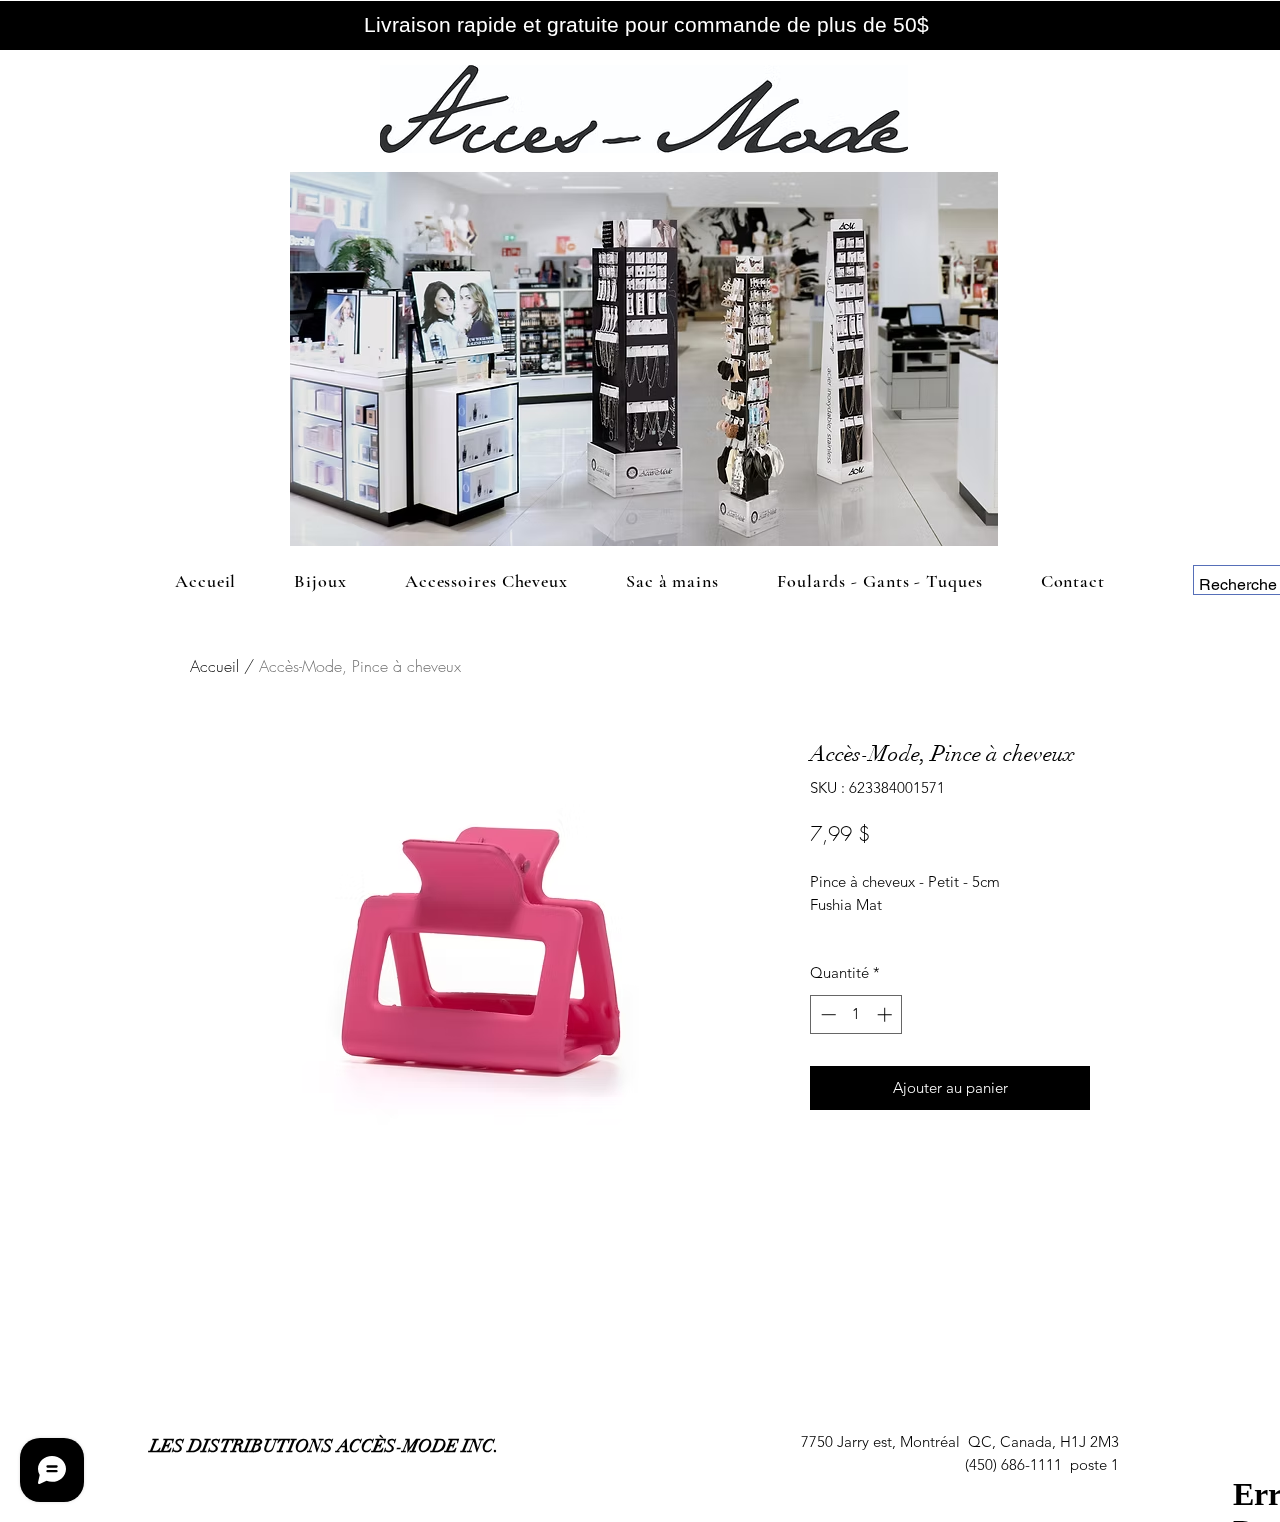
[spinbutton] (856, 1014)
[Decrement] (826, 1014)
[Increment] (886, 1014)
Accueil (214, 666)
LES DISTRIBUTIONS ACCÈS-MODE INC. (324, 1446)
